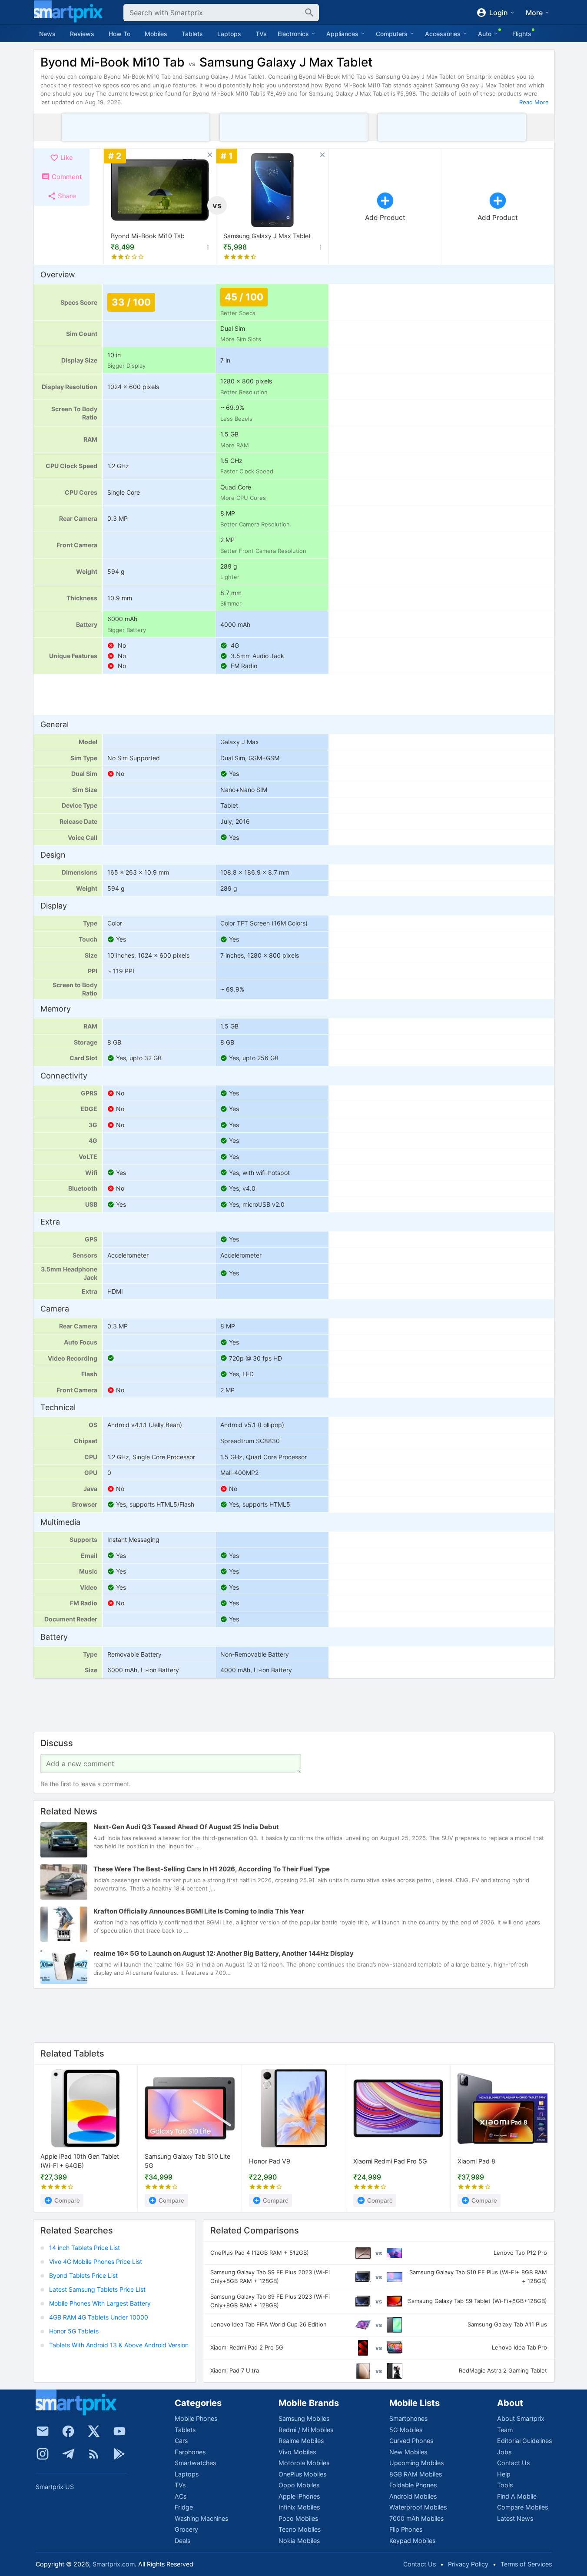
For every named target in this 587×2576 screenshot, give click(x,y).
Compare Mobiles (522, 2507)
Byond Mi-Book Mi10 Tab (148, 236)
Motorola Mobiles (304, 2463)
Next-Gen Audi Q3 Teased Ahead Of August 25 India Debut (186, 1827)
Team (505, 2430)
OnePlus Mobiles (302, 2474)
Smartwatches (195, 2463)
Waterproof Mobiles (418, 2507)
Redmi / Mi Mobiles (306, 2430)
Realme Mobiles (301, 2441)
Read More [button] (534, 102)
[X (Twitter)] (94, 2431)
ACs (181, 2496)
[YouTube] (119, 2431)
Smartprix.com (114, 2564)
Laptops (229, 34)
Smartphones (408, 2418)
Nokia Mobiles (299, 2541)
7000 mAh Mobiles (416, 2518)
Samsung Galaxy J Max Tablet (267, 236)
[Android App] (119, 2454)
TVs (261, 34)
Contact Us (513, 2463)
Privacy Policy (468, 2564)
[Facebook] (68, 2431)
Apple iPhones (299, 2496)
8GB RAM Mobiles (416, 2474)
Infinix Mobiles (299, 2507)
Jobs (504, 2452)
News (47, 34)
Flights (522, 34)
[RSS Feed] (94, 2454)
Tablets (192, 34)
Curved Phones (411, 2441)
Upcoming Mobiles (416, 2463)
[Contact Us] (43, 2431)
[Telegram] (68, 2454)
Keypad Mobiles (412, 2541)
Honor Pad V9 (270, 2161)
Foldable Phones (413, 2485)
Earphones (190, 2452)
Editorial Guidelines (524, 2441)
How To (119, 34)
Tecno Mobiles (300, 2529)
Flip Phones (406, 2529)
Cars (181, 2441)
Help (504, 2474)
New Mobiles (408, 2452)
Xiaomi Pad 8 (476, 2161)
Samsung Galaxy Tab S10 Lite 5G (187, 2161)
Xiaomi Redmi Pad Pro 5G (390, 2161)
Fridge (184, 2507)
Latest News (515, 2518)
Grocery (186, 2529)
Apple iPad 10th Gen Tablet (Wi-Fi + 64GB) (80, 2161)
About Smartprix (521, 2418)
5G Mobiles (406, 2430)
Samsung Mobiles (304, 2418)
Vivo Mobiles (297, 2452)
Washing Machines (201, 2518)
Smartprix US (55, 2487)
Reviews (82, 34)
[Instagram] (43, 2454)
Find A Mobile (517, 2496)
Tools (505, 2485)
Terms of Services (526, 2564)
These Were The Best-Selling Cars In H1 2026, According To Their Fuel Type (212, 1869)
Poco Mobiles (298, 2518)
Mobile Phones (196, 2418)
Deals (182, 2541)
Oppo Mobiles (299, 2485)
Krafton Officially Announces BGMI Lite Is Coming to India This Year (199, 1912)
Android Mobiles (413, 2496)
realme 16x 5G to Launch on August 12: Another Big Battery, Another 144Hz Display (224, 1954)
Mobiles (156, 34)
